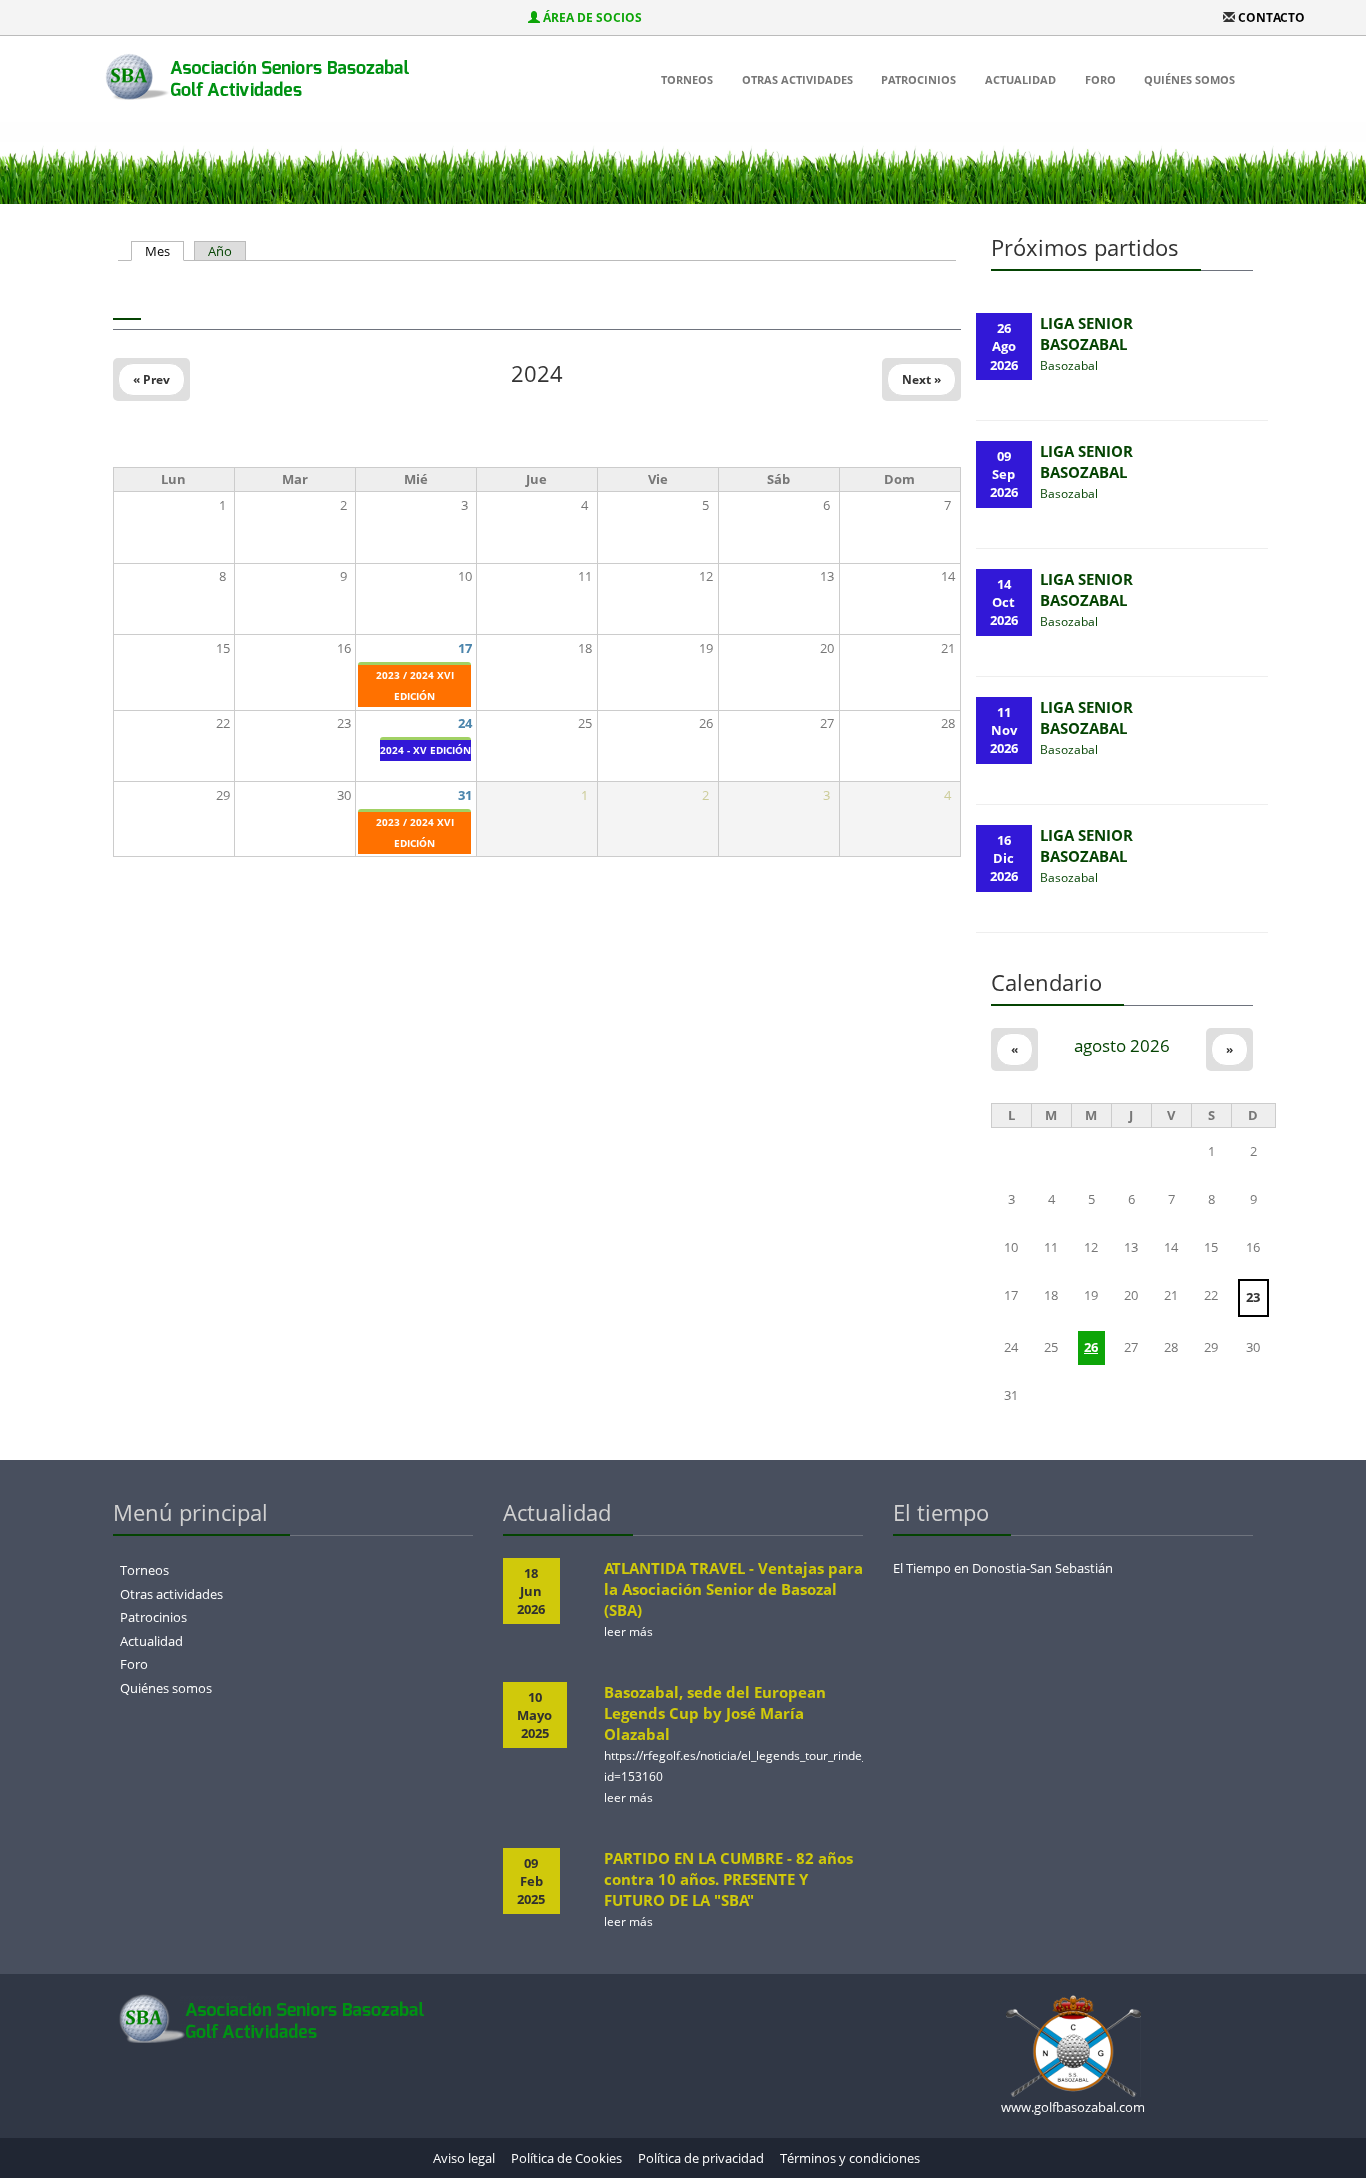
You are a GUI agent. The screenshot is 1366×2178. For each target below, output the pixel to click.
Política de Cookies (566, 2158)
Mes (164, 251)
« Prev (151, 379)
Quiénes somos (1189, 79)
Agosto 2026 (1122, 1045)
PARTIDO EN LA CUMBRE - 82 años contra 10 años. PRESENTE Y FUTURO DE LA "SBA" (728, 1879)
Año (220, 251)
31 (465, 795)
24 (465, 723)
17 (465, 648)
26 (1091, 1347)
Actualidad (1020, 79)
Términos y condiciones (850, 2158)
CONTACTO (1271, 17)
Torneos (687, 79)
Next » (921, 379)
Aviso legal (464, 2158)
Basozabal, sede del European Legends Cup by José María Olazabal (715, 1713)
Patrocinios (918, 79)
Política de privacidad (701, 2158)
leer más (628, 1631)
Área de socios (592, 17)
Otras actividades (797, 79)
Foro (1100, 79)
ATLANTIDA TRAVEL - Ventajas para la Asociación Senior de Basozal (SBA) (733, 1589)
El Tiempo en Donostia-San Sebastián (1003, 1568)
